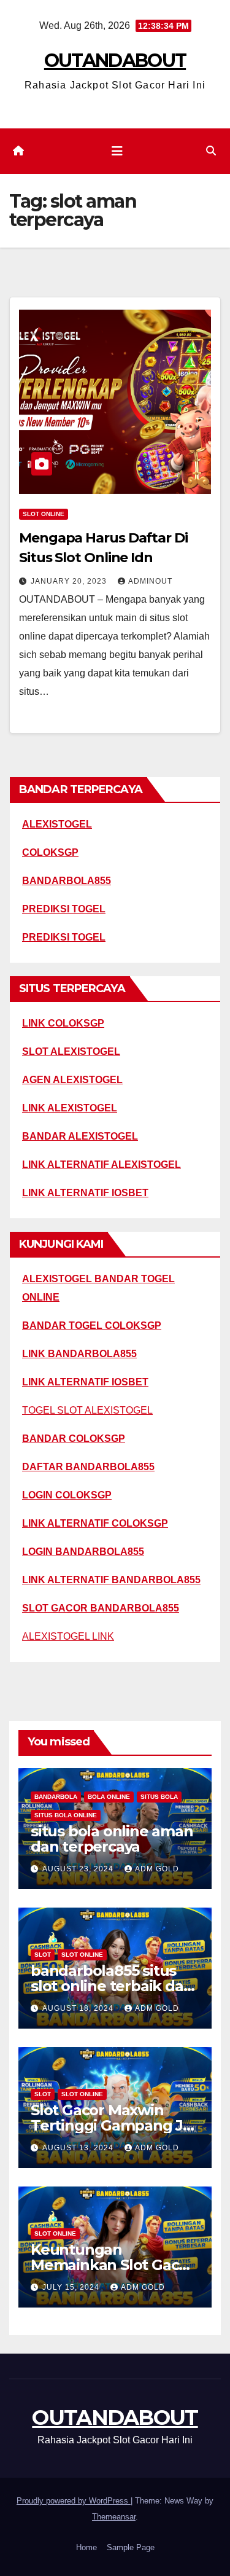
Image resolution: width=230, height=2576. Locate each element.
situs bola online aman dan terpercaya (112, 1839)
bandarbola (56, 1797)
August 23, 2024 (79, 1869)
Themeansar (114, 2517)
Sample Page (131, 2547)
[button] (211, 151)
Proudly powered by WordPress (74, 2501)
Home (86, 2547)
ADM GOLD (157, 1869)
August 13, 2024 (79, 2148)
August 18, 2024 (79, 2008)
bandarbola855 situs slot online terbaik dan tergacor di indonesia (112, 1986)
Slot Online (44, 514)
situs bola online (66, 1815)
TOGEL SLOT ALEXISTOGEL (87, 1410)
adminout (150, 581)
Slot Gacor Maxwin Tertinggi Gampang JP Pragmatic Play (112, 2125)
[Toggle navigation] (117, 151)
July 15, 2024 (72, 2287)
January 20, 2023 (70, 581)
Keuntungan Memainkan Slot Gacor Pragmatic (112, 2265)
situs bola (159, 1797)
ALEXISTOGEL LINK (68, 1636)
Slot (43, 1955)
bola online (109, 1797)
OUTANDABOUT (115, 61)
